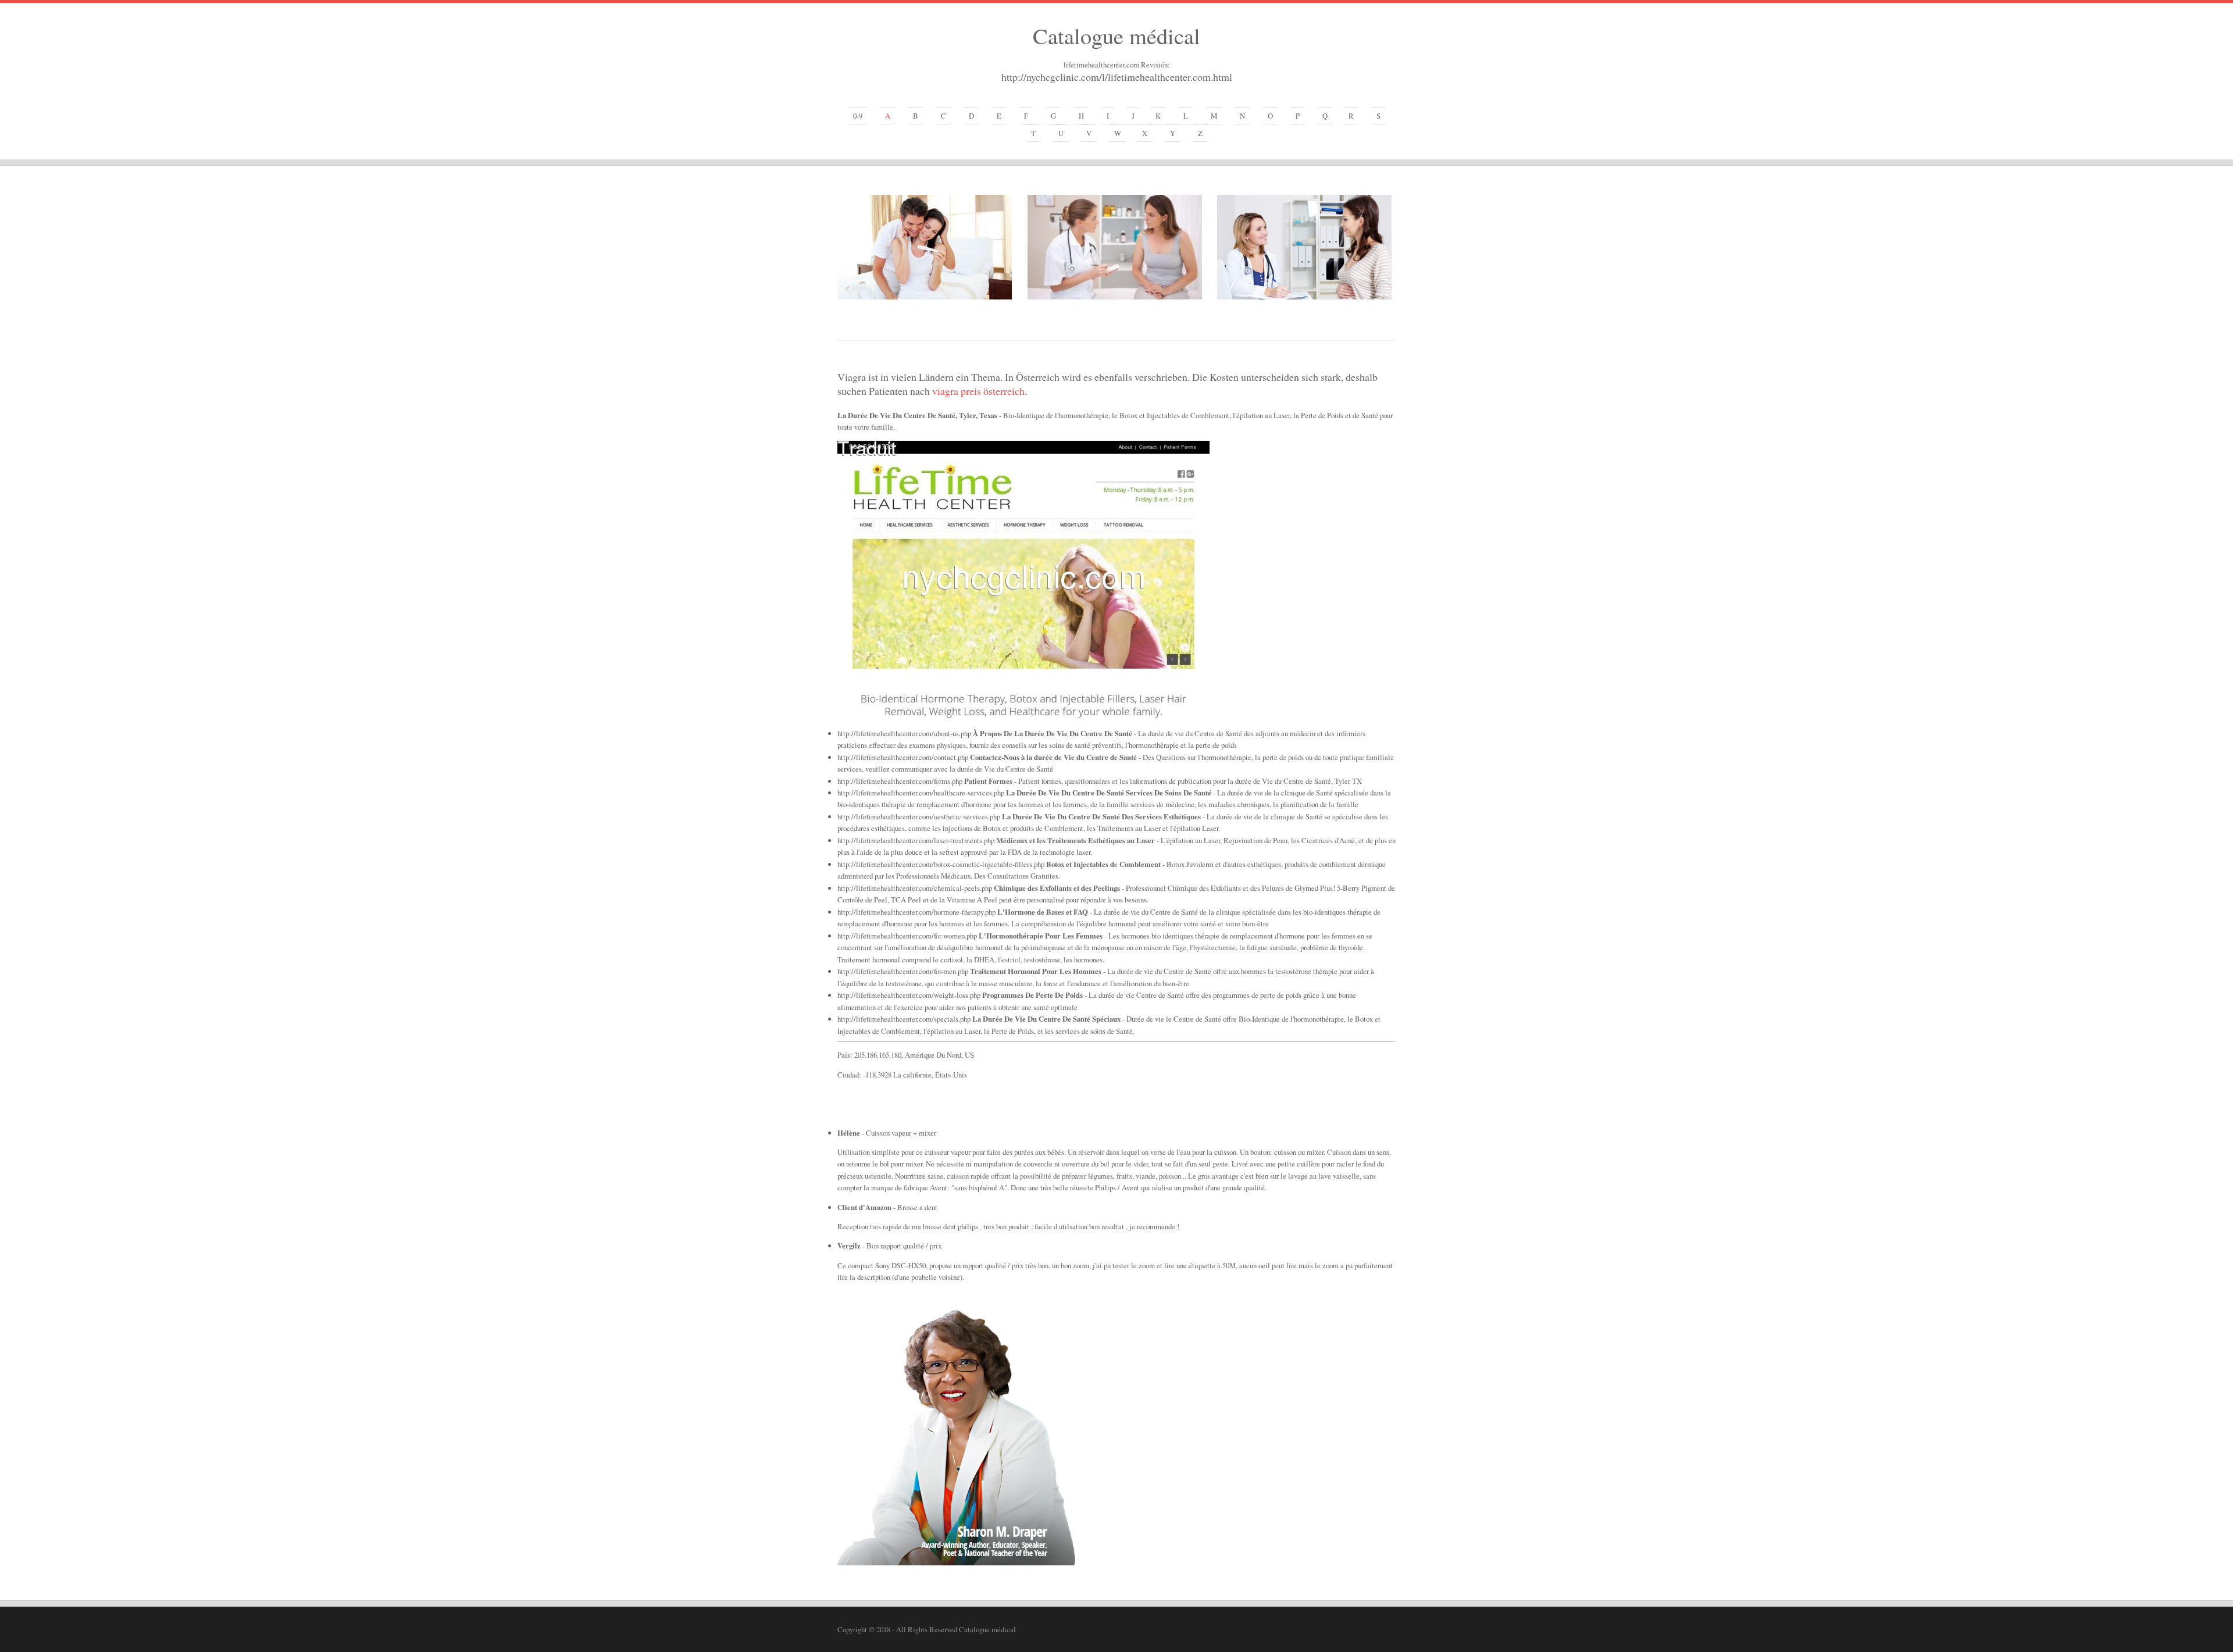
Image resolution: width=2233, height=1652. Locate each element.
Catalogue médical (1116, 35)
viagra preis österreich (978, 391)
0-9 (858, 116)
